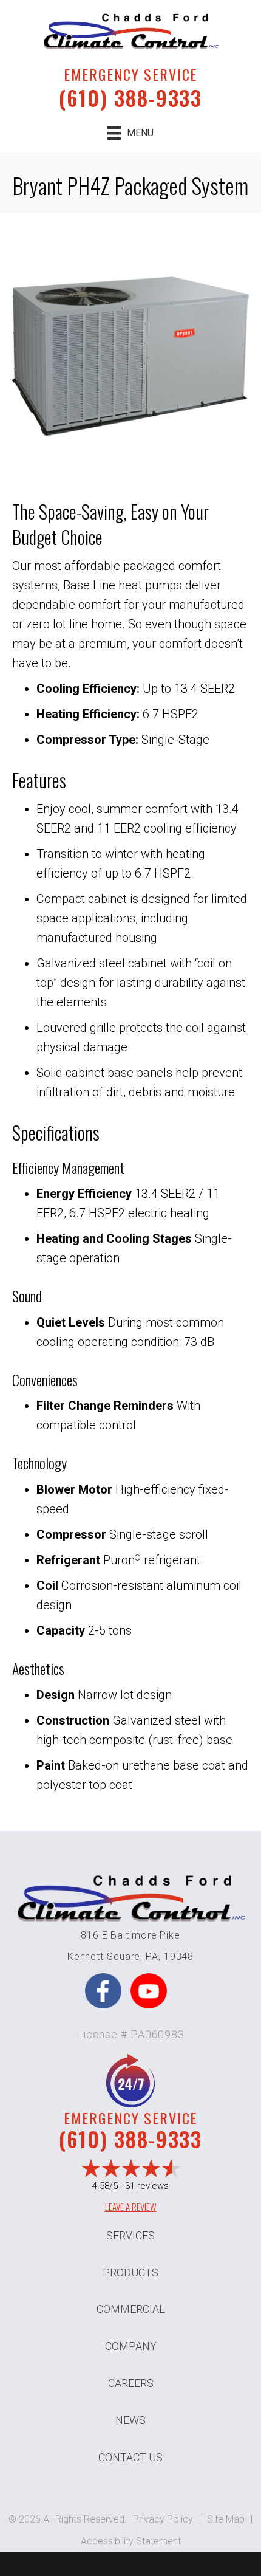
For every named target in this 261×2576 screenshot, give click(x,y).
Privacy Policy (163, 2519)
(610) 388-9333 (130, 98)
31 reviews (147, 2186)
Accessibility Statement (131, 2541)
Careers (131, 2383)
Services (130, 2235)
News (130, 2420)
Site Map (226, 2519)
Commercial (131, 2309)
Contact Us (130, 2457)
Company (131, 2346)
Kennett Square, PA (113, 1956)
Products (130, 2272)
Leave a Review (131, 2207)
